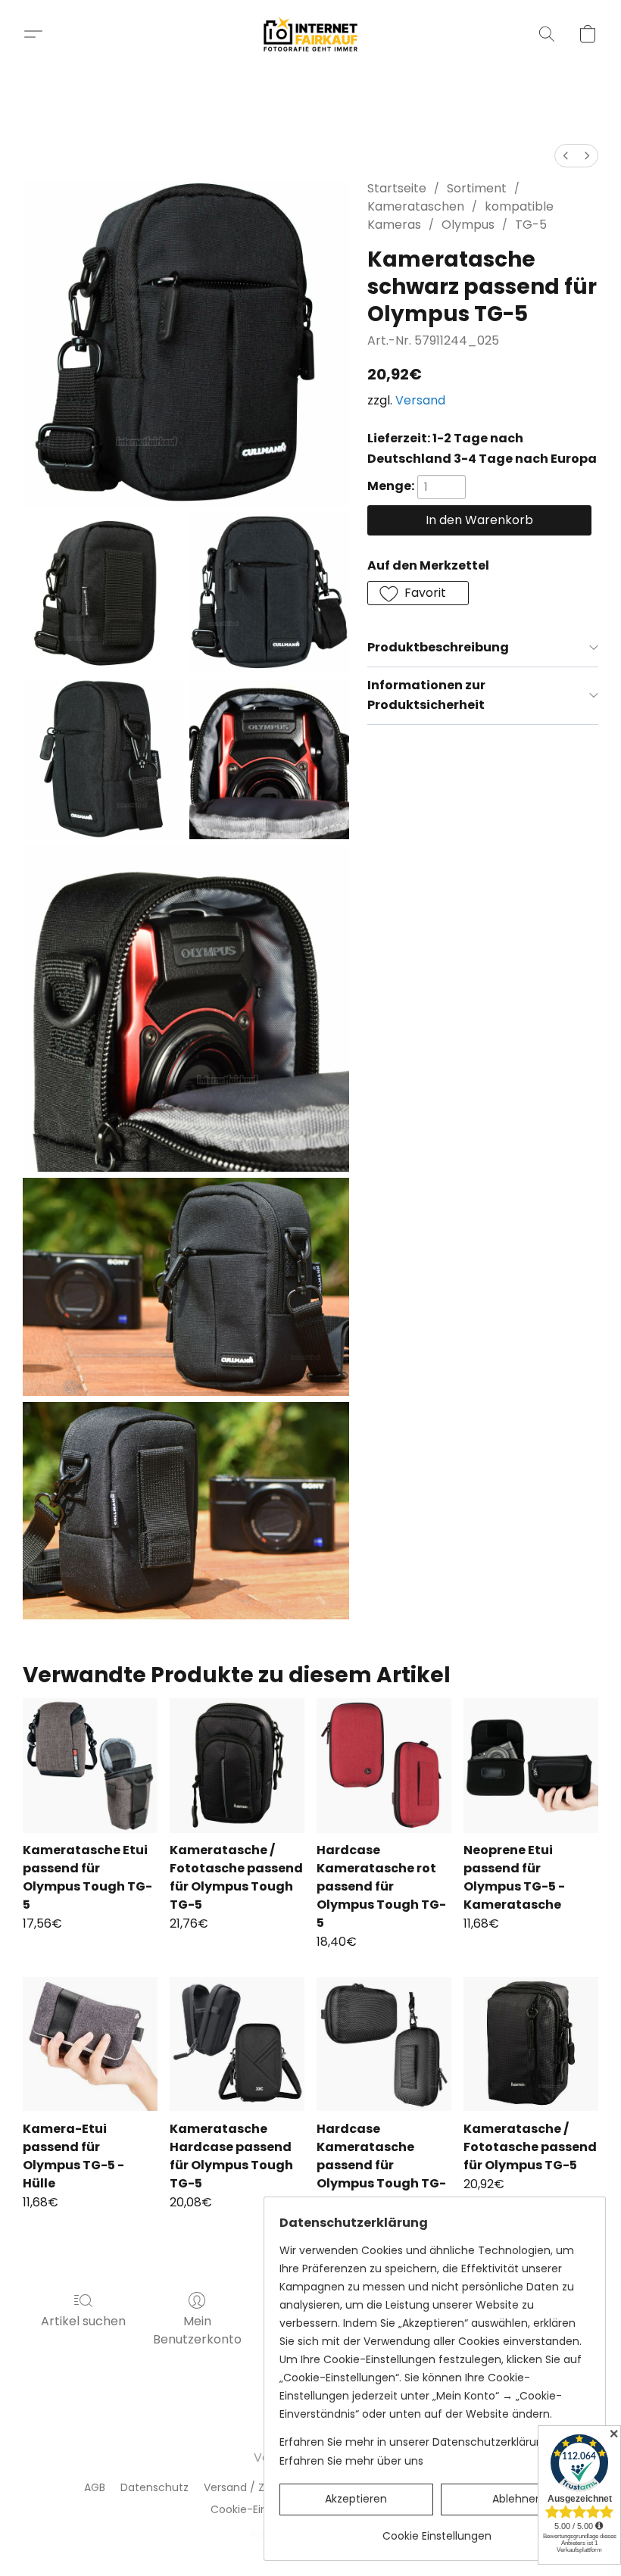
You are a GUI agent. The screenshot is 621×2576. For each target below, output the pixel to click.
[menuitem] (566, 156)
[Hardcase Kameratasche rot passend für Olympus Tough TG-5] (384, 1766)
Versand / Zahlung (252, 2487)
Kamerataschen (416, 206)
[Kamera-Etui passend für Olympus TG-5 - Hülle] (90, 2044)
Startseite (397, 188)
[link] (437, 2530)
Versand (420, 400)
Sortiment (477, 188)
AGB (95, 2487)
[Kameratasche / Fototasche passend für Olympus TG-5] (531, 2044)
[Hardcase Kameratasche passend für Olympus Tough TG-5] (384, 2044)
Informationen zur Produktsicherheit (426, 695)
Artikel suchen (83, 2321)
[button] (311, 34)
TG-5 (531, 225)
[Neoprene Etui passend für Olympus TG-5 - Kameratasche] (531, 1766)
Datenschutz (154, 2487)
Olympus (468, 225)
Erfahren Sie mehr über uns (351, 2461)
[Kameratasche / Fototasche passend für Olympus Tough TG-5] (237, 1766)
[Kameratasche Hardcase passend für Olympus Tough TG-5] (237, 2044)
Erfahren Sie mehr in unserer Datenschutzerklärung (415, 2442)
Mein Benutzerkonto (197, 2330)
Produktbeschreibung (438, 647)
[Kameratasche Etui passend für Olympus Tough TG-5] (90, 1766)
